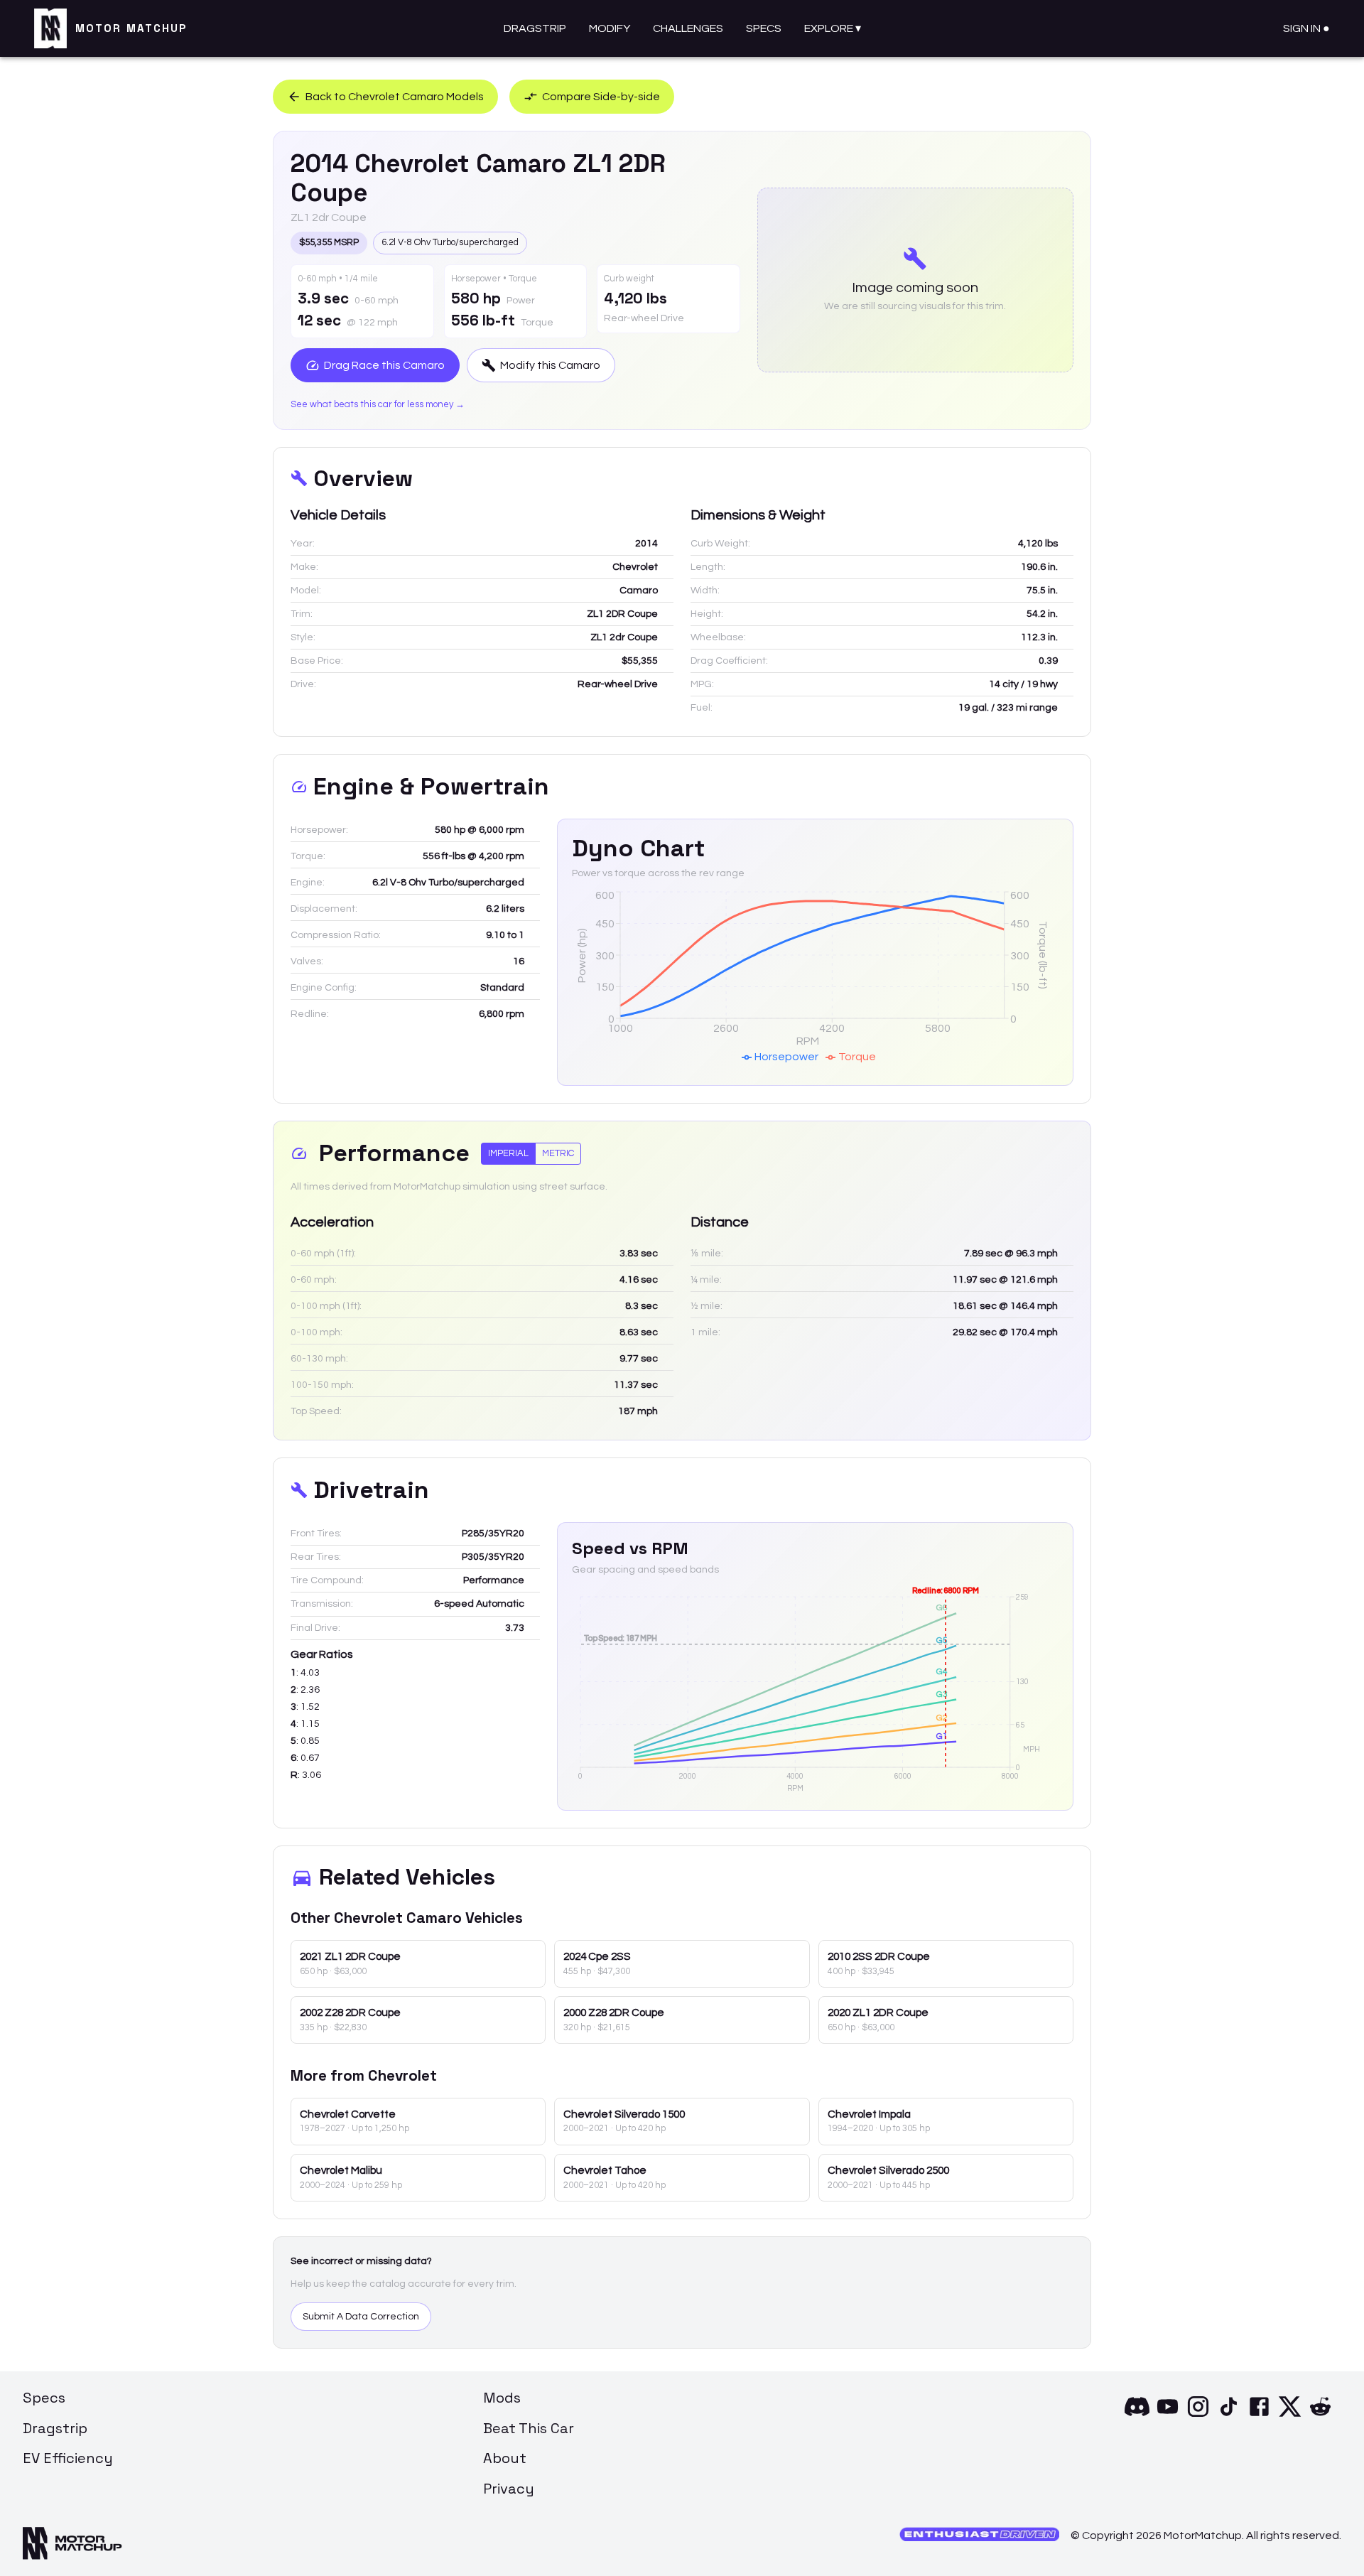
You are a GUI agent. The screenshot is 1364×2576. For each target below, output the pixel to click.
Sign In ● (1306, 28)
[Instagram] (1198, 2415)
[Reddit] (1320, 2415)
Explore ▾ (833, 28)
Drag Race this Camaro (384, 365)
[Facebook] (1259, 2415)
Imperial (508, 1153)
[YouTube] (1168, 2415)
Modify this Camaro (550, 365)
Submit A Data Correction (361, 2317)
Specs (764, 28)
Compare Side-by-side (601, 97)
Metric (558, 1153)
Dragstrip (535, 28)
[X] (1290, 2415)
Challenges (688, 28)
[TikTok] (1229, 2415)
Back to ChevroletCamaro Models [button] (395, 97)
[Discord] (1137, 2415)
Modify (610, 28)
